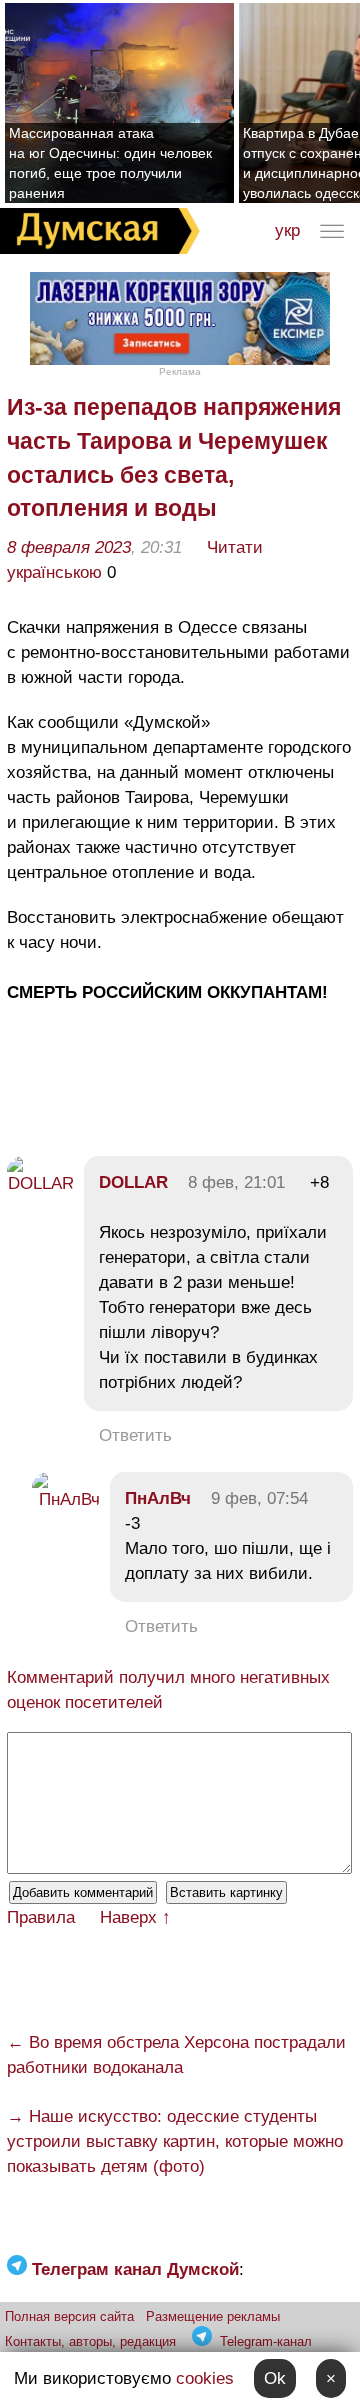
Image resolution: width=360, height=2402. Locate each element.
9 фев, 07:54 (259, 1498)
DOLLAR (133, 1182)
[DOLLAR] (40, 1183)
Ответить (135, 1435)
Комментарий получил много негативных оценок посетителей (168, 1690)
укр (287, 230)
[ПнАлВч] (66, 1499)
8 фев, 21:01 (236, 1182)
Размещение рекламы (213, 2316)
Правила (41, 1917)
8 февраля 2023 (69, 547)
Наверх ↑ (135, 1917)
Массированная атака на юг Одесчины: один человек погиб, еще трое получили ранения (110, 163)
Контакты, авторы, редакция (90, 2341)
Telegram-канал (266, 2341)
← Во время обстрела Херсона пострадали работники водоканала (176, 2055)
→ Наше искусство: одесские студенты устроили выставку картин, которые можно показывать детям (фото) (175, 2141)
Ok (275, 2378)
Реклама (180, 371)
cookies (205, 2378)
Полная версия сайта (69, 2316)
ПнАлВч (158, 1498)
